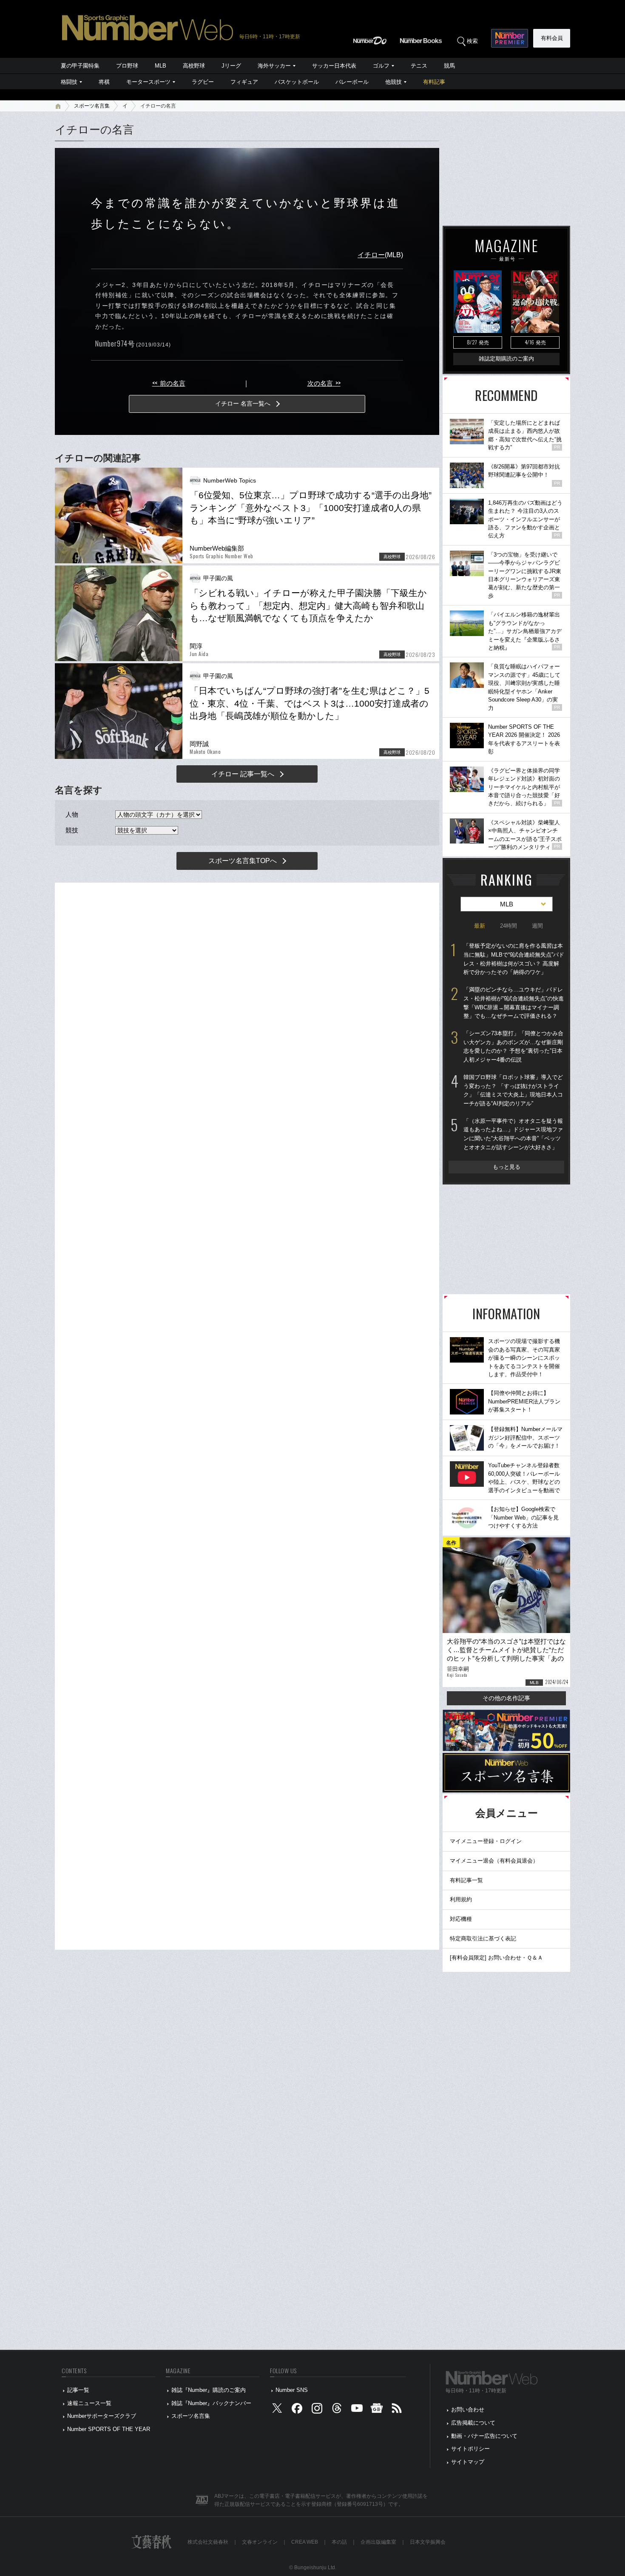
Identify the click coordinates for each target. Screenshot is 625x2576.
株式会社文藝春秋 (208, 2542)
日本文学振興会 (428, 2542)
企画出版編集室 (378, 2542)
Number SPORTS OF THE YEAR (109, 2429)
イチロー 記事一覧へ (243, 774)
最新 (480, 926)
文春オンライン (260, 2542)
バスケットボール (297, 82)
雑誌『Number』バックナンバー (211, 2403)
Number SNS (292, 2390)
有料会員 (552, 38)
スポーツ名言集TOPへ (243, 861)
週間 (537, 926)
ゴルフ (381, 66)
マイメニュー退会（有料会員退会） (494, 1861)
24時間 (509, 926)
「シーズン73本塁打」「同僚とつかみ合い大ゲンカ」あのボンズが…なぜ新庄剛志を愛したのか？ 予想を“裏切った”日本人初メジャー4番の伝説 (513, 1047)
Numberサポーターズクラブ (102, 2416)
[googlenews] (377, 2410)
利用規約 (461, 1899)
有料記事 (434, 82)
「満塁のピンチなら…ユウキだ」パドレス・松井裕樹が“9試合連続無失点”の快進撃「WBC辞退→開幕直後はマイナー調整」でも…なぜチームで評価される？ (514, 1003)
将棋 (104, 82)
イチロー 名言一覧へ (243, 403)
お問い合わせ (468, 2410)
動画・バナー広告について (484, 2436)
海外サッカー (274, 66)
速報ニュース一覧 (89, 2403)
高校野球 (194, 66)
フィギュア (244, 82)
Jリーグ (231, 66)
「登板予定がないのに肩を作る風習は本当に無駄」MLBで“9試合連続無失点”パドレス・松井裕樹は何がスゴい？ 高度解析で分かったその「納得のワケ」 (514, 959)
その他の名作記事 (506, 1698)
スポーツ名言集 (92, 106)
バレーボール (352, 82)
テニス (419, 66)
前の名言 (169, 383)
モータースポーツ (148, 82)
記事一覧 (78, 2390)
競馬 (449, 66)
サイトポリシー (470, 2449)
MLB (161, 66)
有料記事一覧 (466, 1880)
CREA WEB (305, 2542)
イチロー (371, 255)
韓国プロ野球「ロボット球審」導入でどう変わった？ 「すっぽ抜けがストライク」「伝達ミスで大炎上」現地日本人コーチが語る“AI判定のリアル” (513, 1090)
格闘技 (69, 82)
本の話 (339, 2542)
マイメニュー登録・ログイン (486, 1841)
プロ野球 (127, 66)
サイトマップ (468, 2462)
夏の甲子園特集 (80, 66)
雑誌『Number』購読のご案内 (209, 2390)
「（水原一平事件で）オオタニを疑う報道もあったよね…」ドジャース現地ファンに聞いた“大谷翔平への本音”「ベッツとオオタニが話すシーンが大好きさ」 (513, 1134)
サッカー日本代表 (334, 66)
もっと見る (507, 1167)
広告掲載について (473, 2423)
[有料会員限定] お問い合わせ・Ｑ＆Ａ (496, 1958)
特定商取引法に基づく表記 (483, 1938)
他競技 (393, 82)
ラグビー (203, 82)
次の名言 (324, 383)
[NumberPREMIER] (510, 38)
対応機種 (461, 1919)
